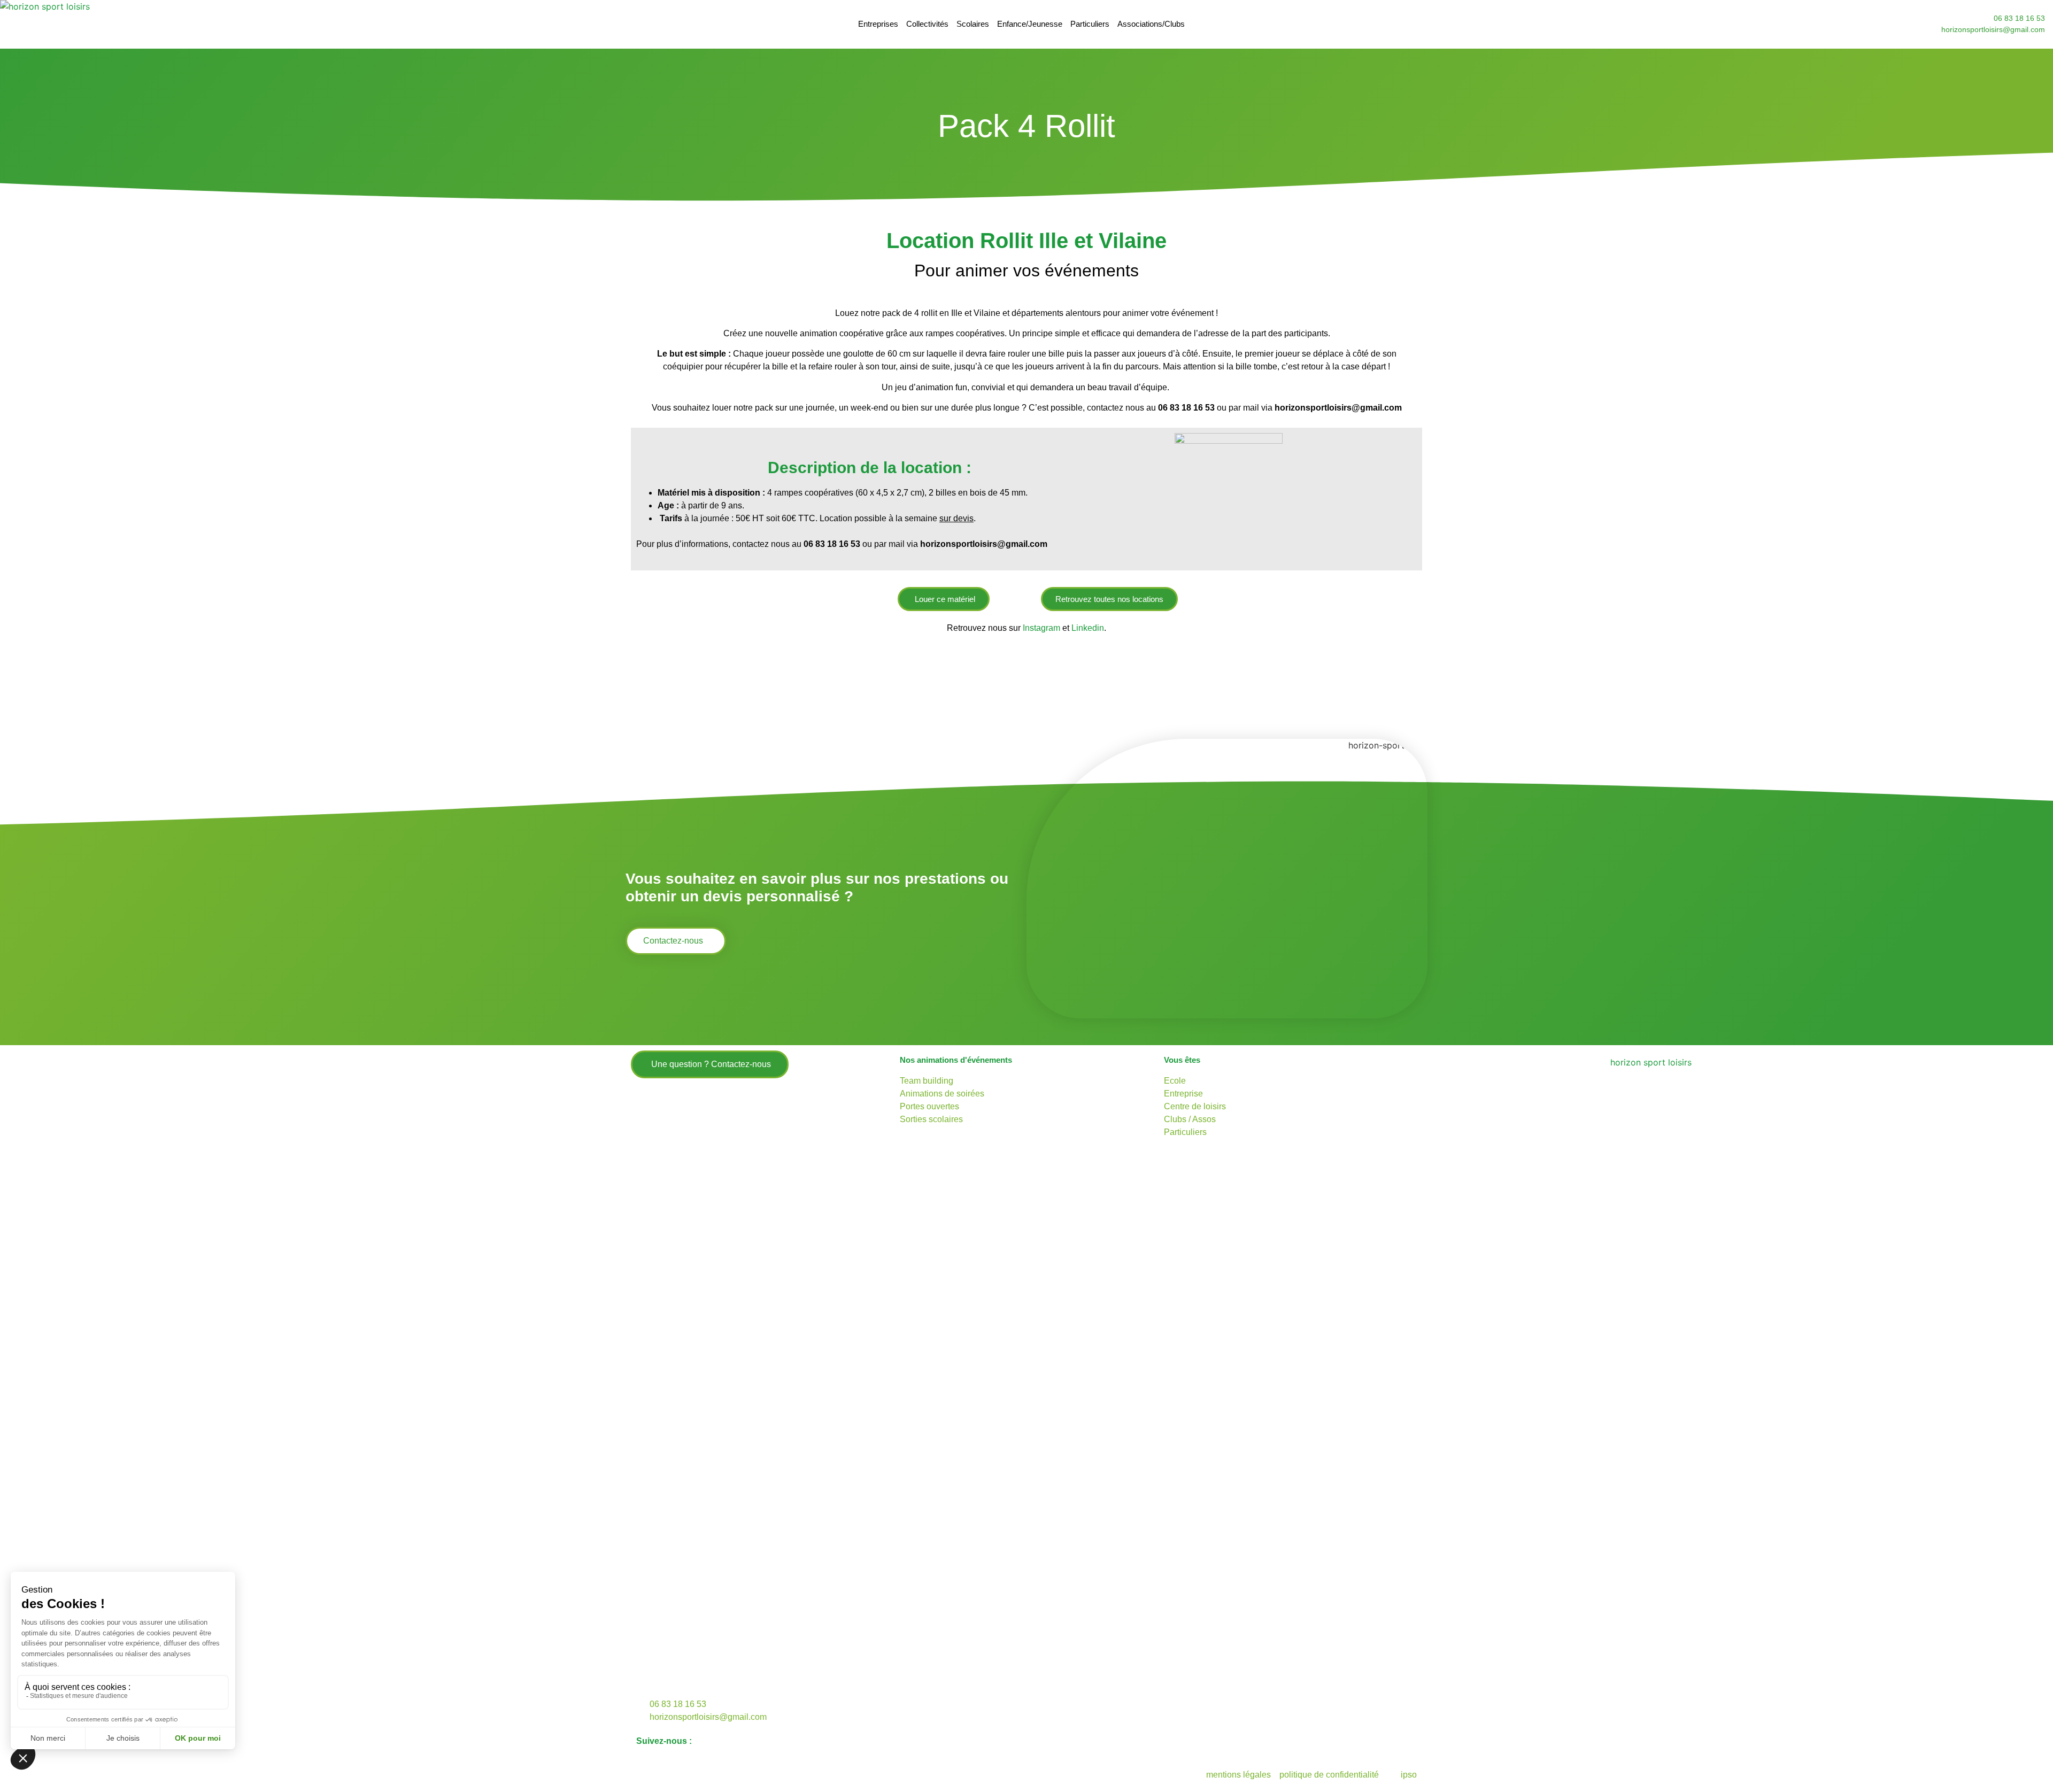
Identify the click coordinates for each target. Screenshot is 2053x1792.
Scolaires (973, 24)
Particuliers (1090, 24)
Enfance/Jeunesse (1030, 24)
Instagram (1043, 628)
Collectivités (927, 24)
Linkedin (1088, 628)
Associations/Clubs (1151, 24)
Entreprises (878, 24)
